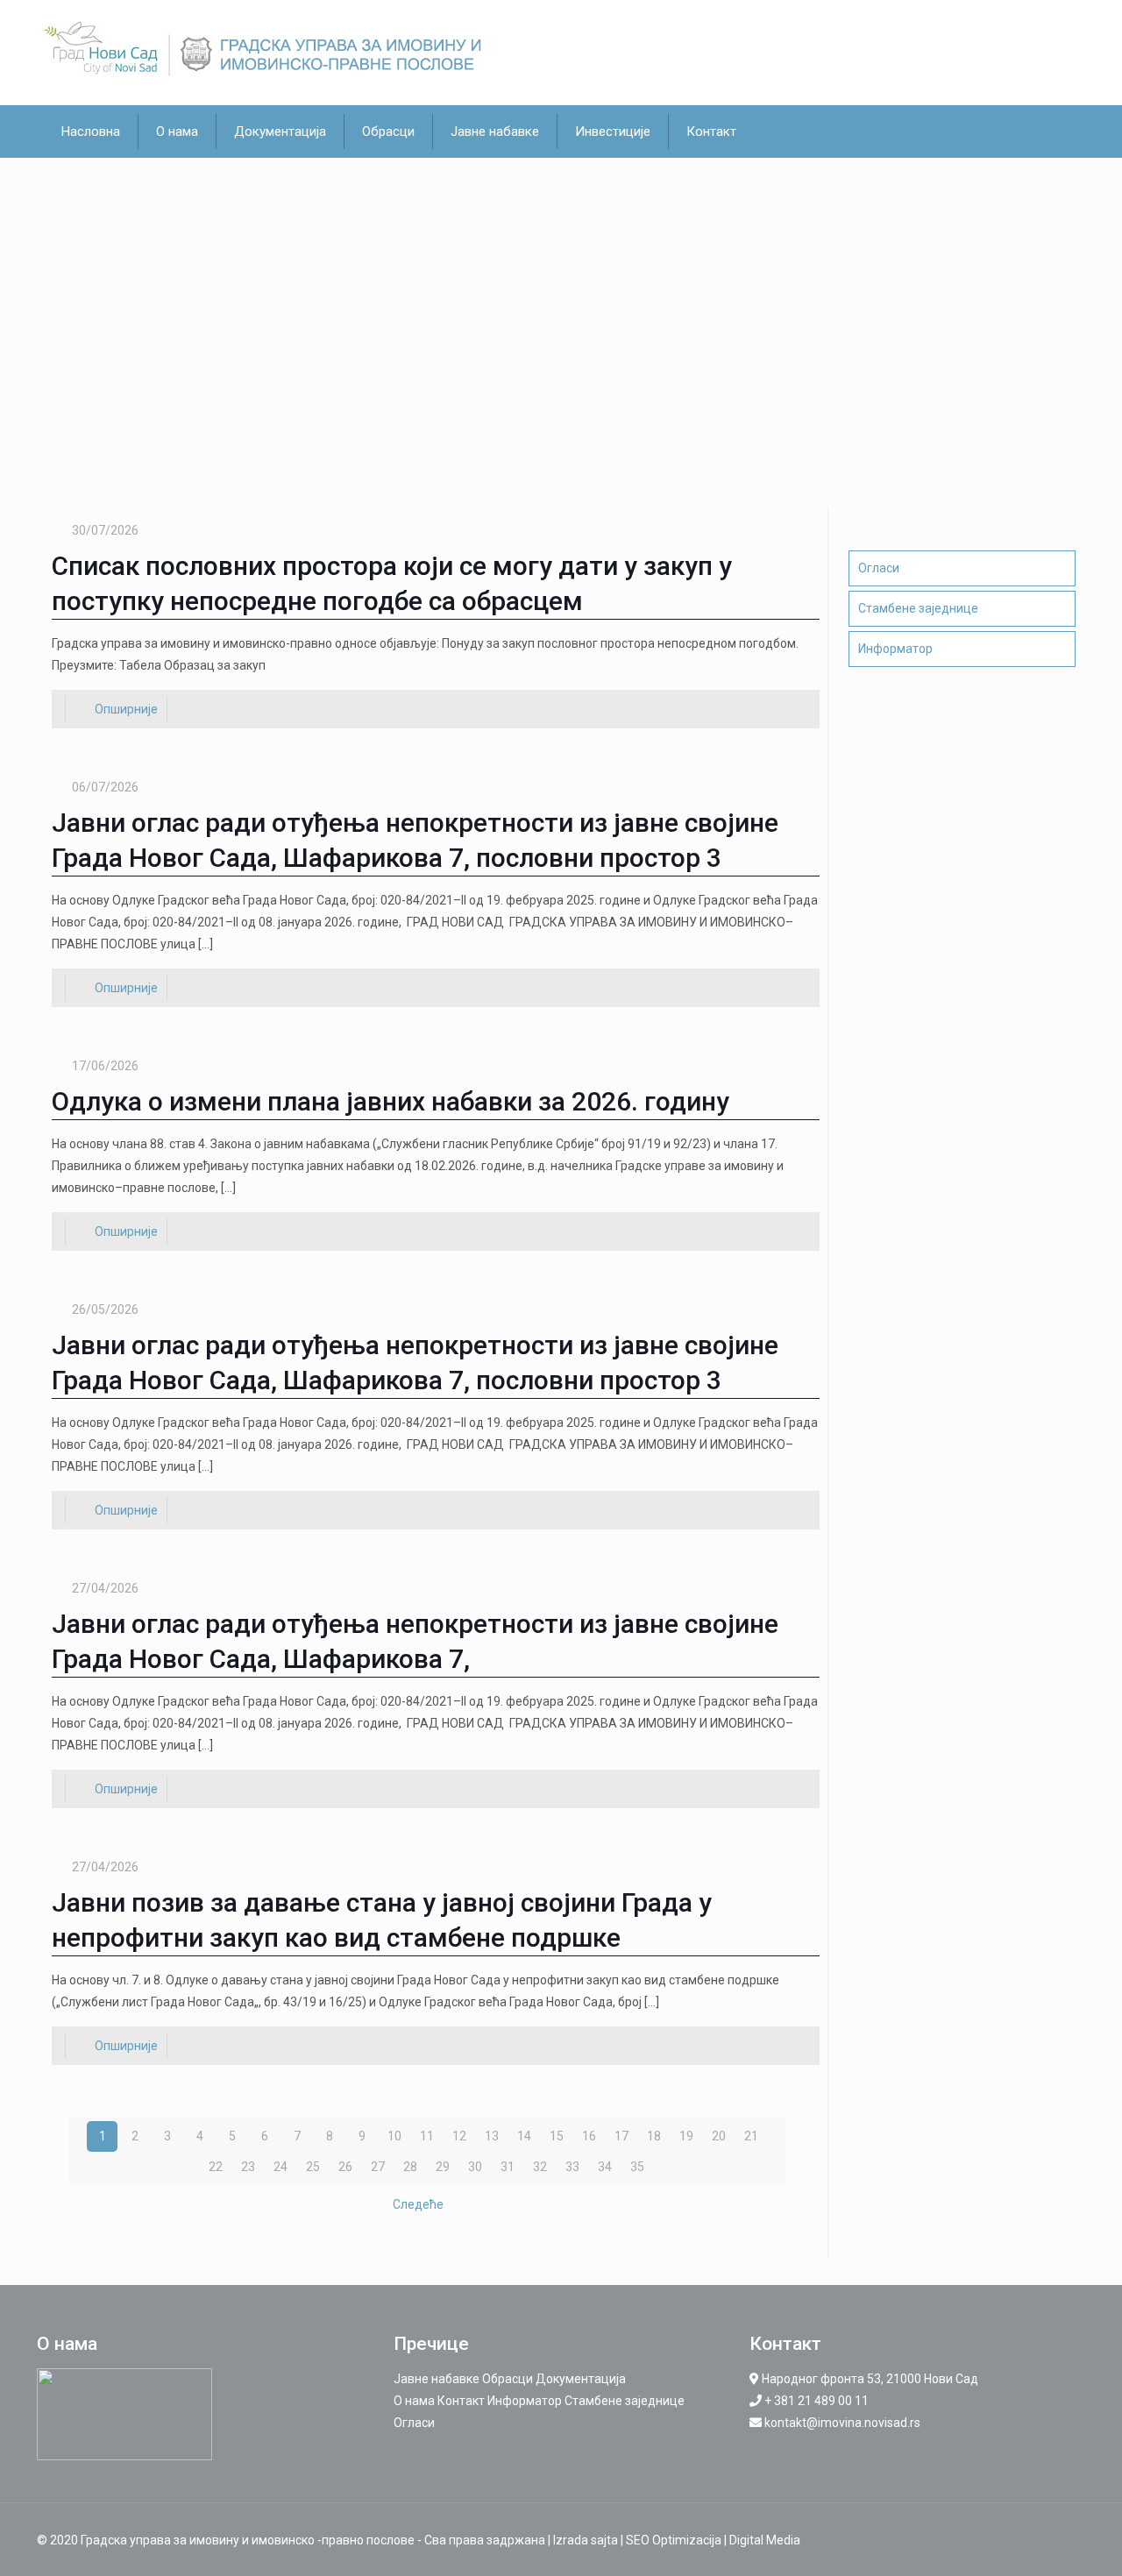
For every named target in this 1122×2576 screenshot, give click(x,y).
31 (508, 2167)
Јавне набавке (437, 2379)
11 (427, 2136)
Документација (581, 2379)
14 (524, 2136)
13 (492, 2136)
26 (345, 2167)
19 (686, 2136)
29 (443, 2167)
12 (459, 2136)
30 (475, 2167)
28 (410, 2167)
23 (248, 2167)
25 (313, 2167)
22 (216, 2167)
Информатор (895, 649)
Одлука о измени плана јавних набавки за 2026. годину (391, 1101)
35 (637, 2167)
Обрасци (508, 2379)
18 (654, 2136)
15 (557, 2136)
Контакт (461, 2401)
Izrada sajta (586, 2540)
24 (280, 2167)
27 (378, 2167)
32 (540, 2167)
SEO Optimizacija (674, 2540)
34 (605, 2167)
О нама (414, 2401)
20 (719, 2136)
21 (751, 2136)
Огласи (879, 568)
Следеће (418, 2204)
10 (394, 2136)
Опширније (126, 709)
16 (589, 2136)
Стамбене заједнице (918, 608)
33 (572, 2167)
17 (621, 2136)
